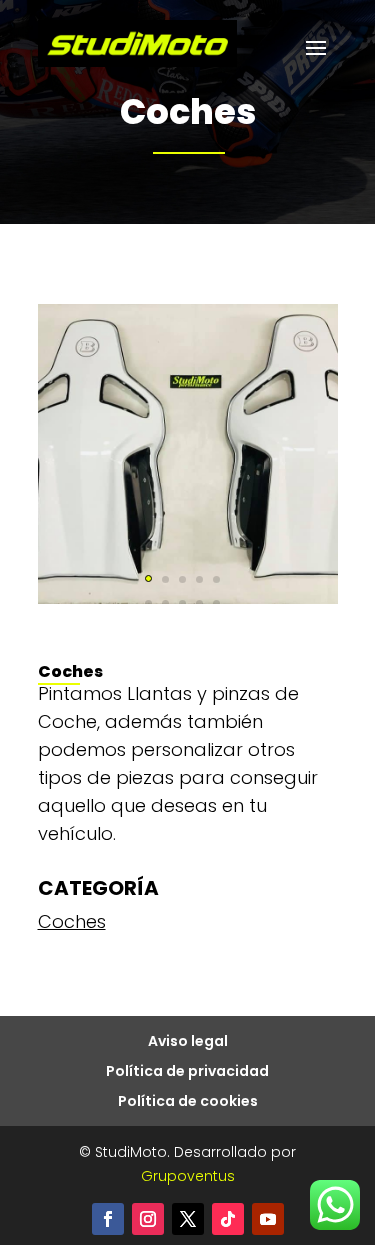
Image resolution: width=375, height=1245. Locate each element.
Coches (72, 921)
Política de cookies (188, 1102)
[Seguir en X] (188, 1219)
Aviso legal (188, 1042)
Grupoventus (188, 1176)
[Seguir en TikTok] (228, 1219)
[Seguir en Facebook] (108, 1219)
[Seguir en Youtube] (268, 1219)
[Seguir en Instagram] (148, 1219)
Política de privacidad (187, 1072)
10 (216, 603)
